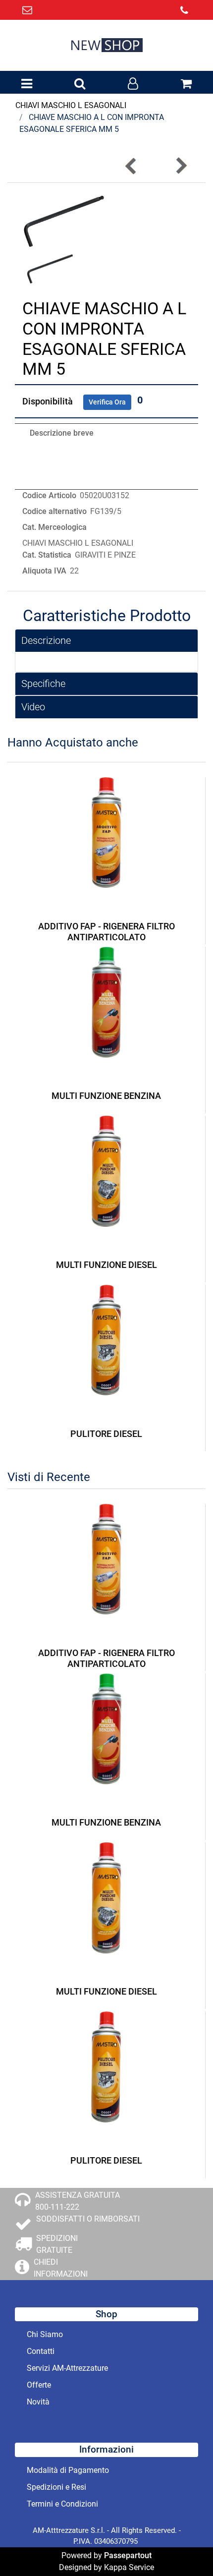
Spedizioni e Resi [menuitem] (56, 2487)
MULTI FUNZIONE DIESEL (106, 1265)
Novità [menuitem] (38, 2402)
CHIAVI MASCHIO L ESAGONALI (71, 105)
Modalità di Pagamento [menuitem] (68, 2470)
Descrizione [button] (46, 640)
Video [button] (33, 707)
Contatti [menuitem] (41, 2351)
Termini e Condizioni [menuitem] (62, 2504)
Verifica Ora (107, 402)
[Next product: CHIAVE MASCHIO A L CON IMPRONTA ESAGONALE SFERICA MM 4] (181, 166)
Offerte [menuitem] (39, 2385)
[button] (64, 220)
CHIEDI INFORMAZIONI (61, 2268)
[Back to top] (185, 2548)
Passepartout (128, 2555)
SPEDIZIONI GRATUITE (57, 2244)
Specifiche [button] (43, 684)
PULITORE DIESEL (106, 1434)
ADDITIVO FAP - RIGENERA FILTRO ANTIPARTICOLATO (106, 932)
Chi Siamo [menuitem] (45, 2334)
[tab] (106, 641)
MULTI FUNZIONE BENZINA (106, 1096)
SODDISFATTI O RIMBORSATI (88, 2219)
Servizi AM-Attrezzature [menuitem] (67, 2368)
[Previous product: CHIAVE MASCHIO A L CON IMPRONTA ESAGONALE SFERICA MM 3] (131, 166)
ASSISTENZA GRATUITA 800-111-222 (78, 2201)
